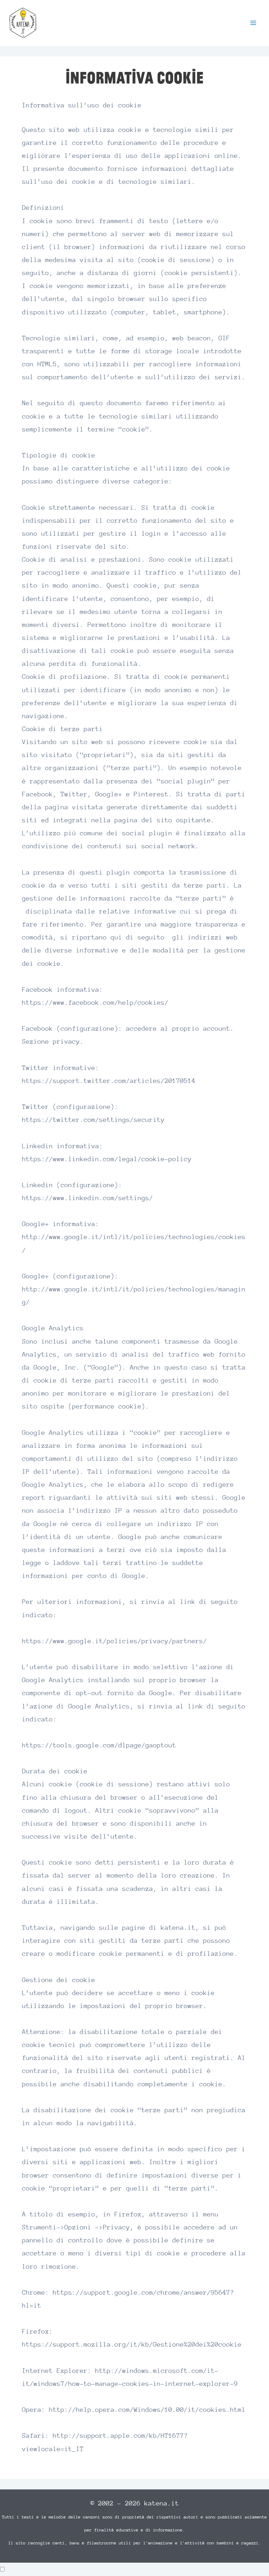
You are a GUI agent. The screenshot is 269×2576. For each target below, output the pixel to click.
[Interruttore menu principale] (253, 23)
